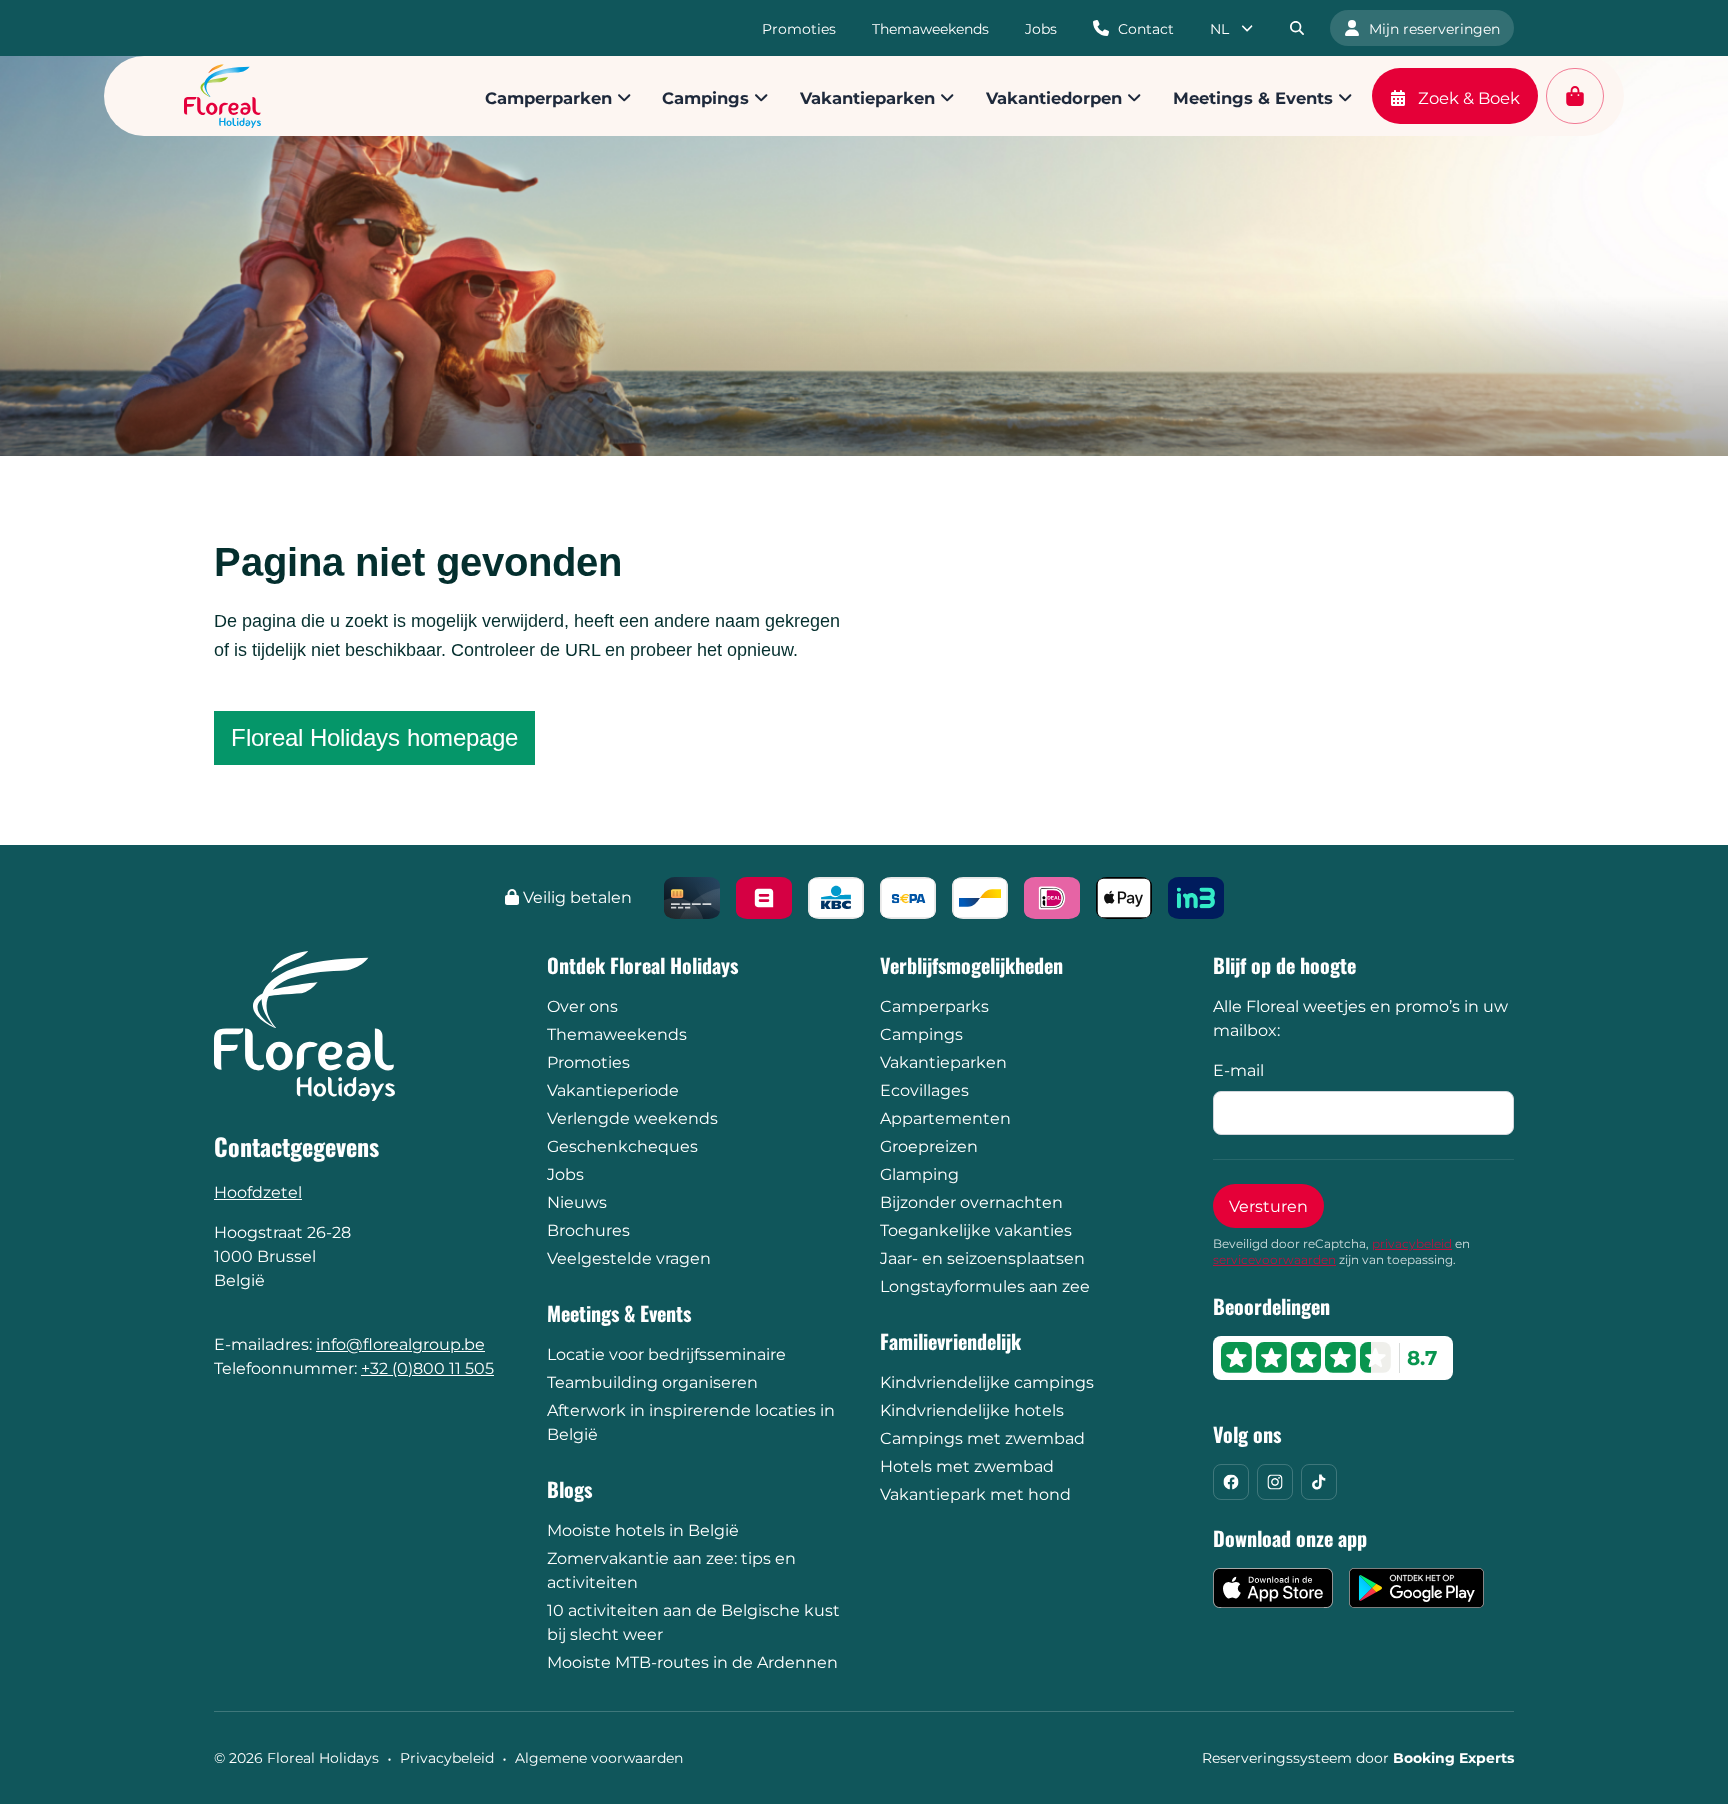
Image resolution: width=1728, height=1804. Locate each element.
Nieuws (577, 1202)
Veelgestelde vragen (629, 1258)
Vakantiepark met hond (975, 1494)
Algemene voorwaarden (599, 1758)
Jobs (565, 1174)
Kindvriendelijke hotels (972, 1410)
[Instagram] (1275, 1482)
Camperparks (934, 1006)
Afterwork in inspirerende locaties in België (691, 1422)
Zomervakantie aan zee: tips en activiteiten (671, 1570)
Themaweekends (617, 1034)
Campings (921, 1034)
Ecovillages (924, 1090)
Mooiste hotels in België (643, 1530)
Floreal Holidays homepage (374, 737)
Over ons (582, 1006)
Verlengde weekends (632, 1118)
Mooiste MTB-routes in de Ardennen (692, 1662)
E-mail (1238, 1070)
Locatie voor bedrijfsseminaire (666, 1354)
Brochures (588, 1230)
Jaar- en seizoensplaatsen (982, 1258)
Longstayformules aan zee (985, 1286)
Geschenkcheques (622, 1146)
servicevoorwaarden (1274, 1259)
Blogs (569, 1489)
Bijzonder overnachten (971, 1202)
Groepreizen (929, 1146)
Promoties (588, 1062)
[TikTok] (1319, 1482)
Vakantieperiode (613, 1090)
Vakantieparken (943, 1062)
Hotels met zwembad (967, 1466)
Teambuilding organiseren (652, 1382)
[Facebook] (1231, 1482)
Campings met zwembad (982, 1438)
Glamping (919, 1174)
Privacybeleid (447, 1758)
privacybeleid (1412, 1243)
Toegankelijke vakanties (976, 1230)
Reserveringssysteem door (1358, 1758)
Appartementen (945, 1118)
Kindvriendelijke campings (987, 1382)
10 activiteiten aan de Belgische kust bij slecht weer (693, 1622)
